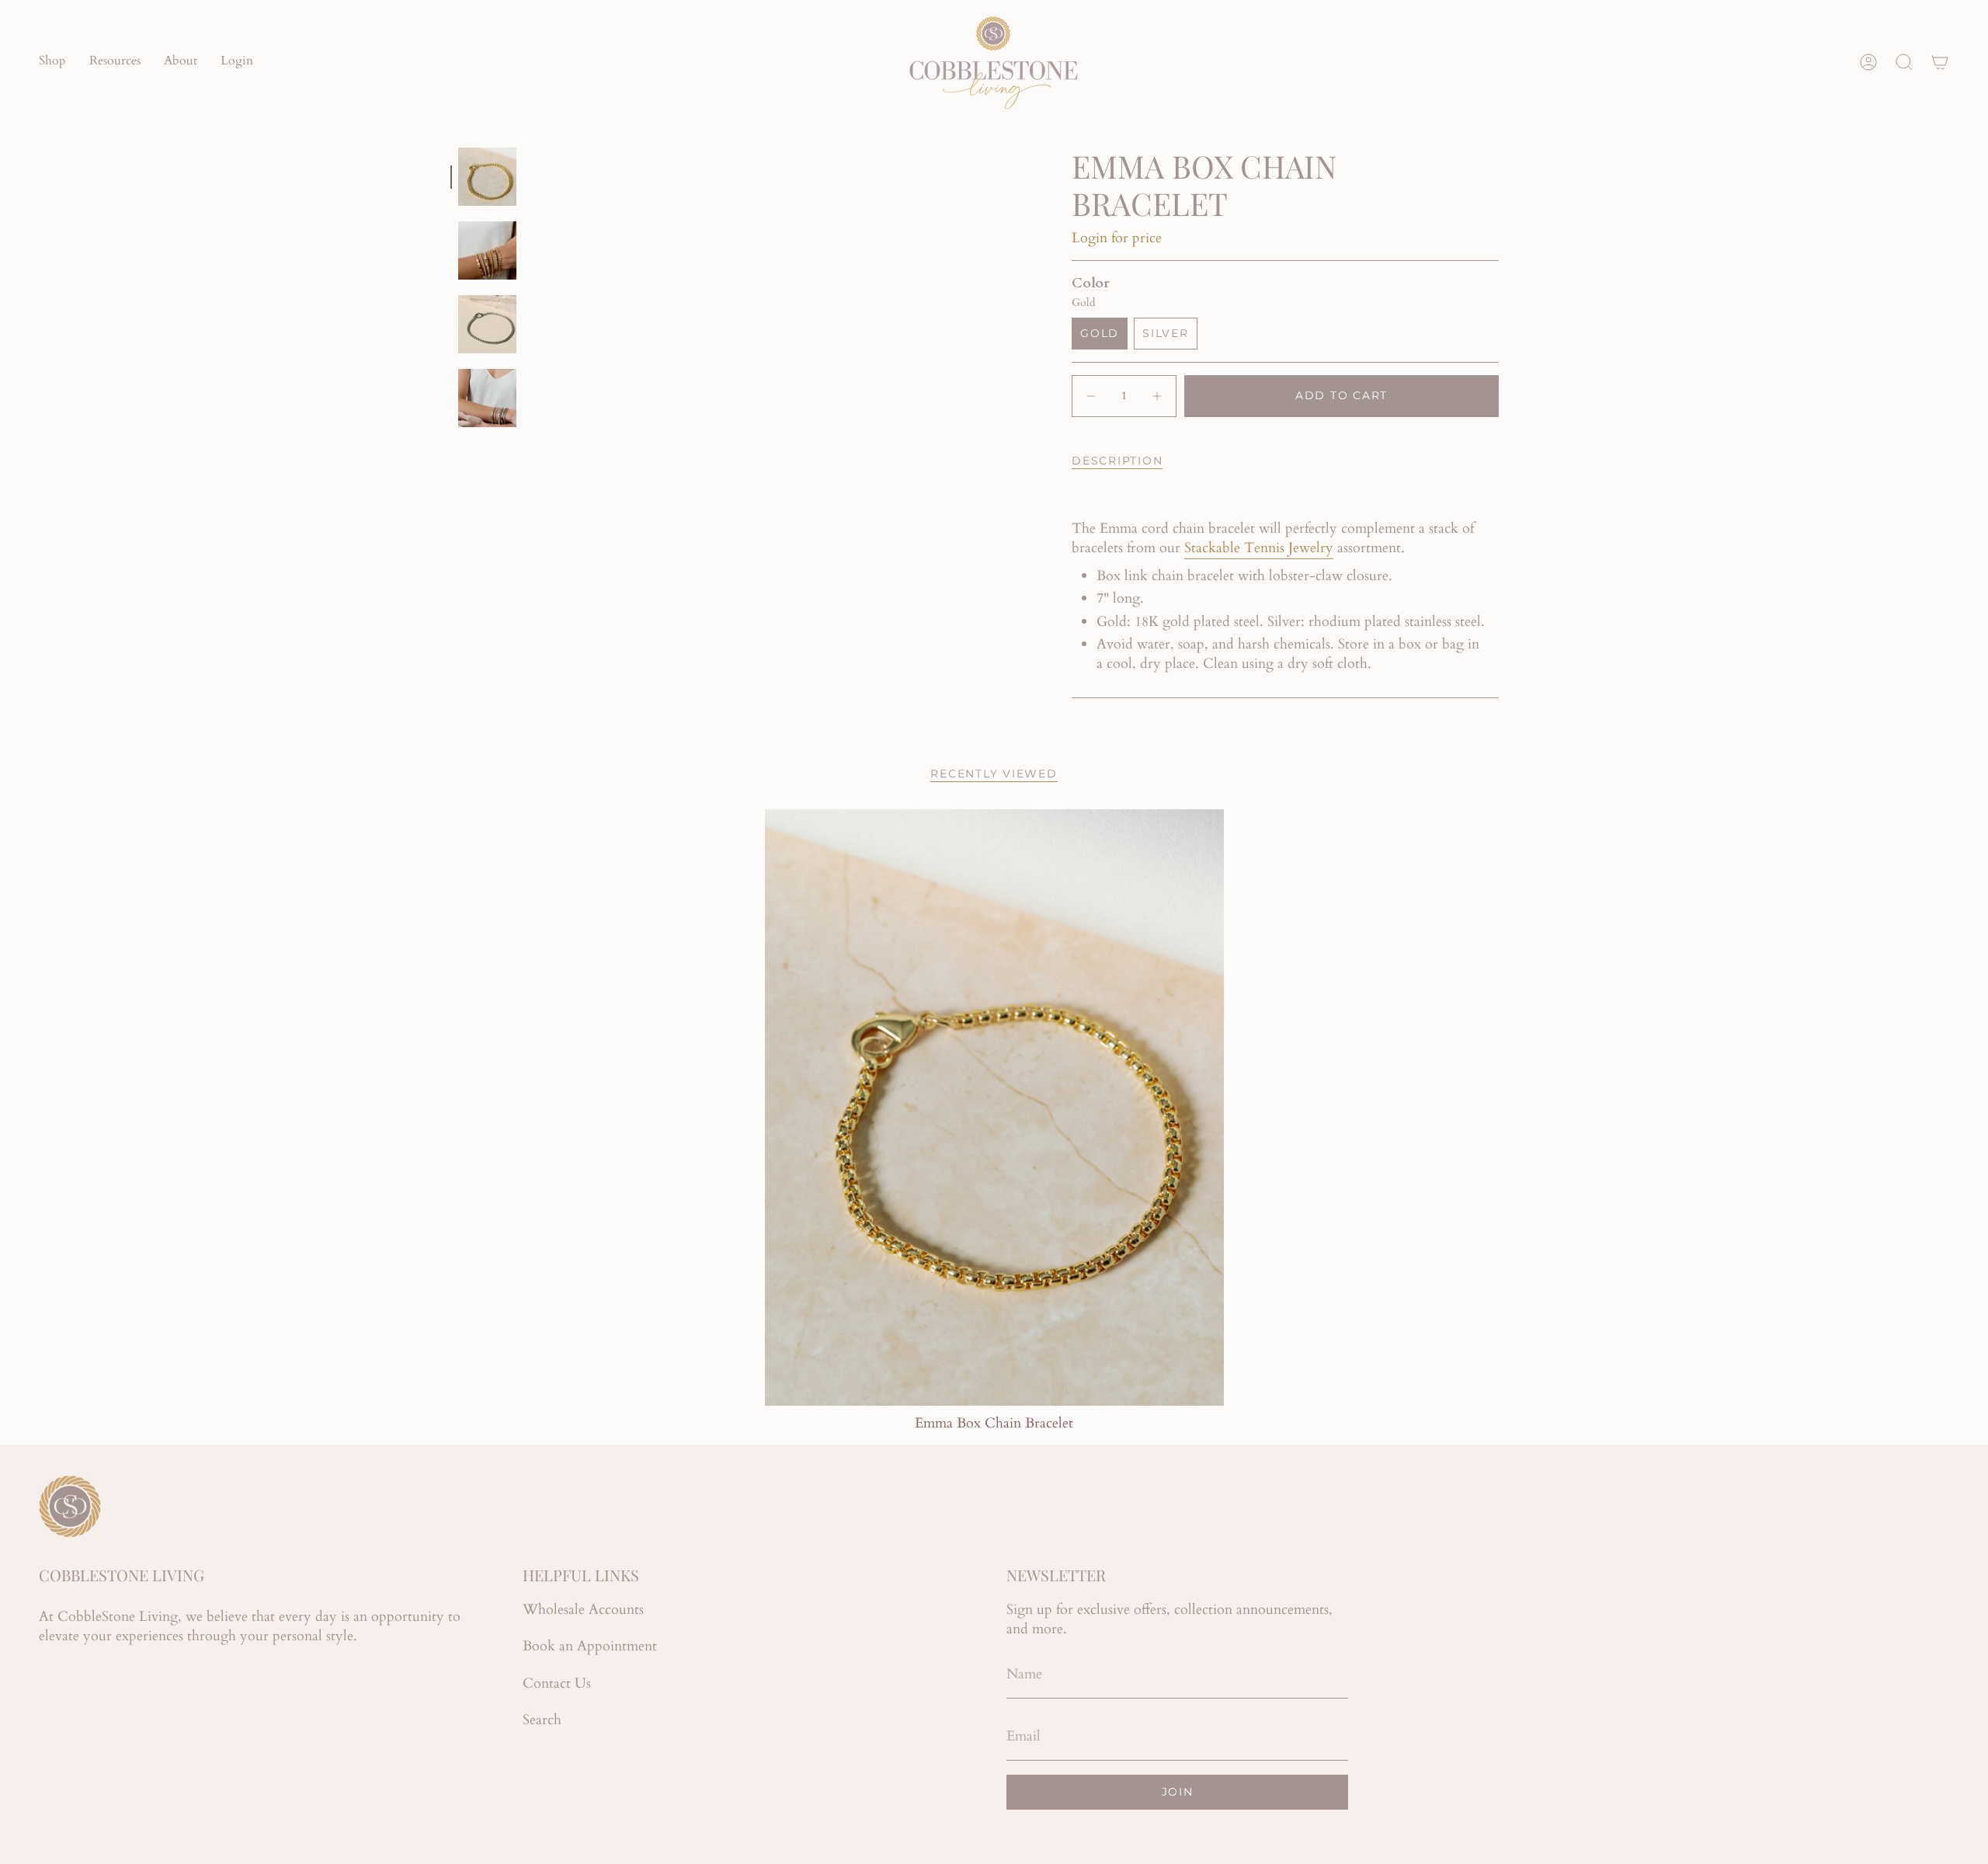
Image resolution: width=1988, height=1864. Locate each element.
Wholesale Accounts (583, 1610)
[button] (52, 62)
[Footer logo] (70, 1506)
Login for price (1117, 238)
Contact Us (557, 1683)
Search (542, 1720)
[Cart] (1940, 62)
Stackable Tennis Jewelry (1259, 548)
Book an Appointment (590, 1646)
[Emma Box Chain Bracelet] (994, 1108)
